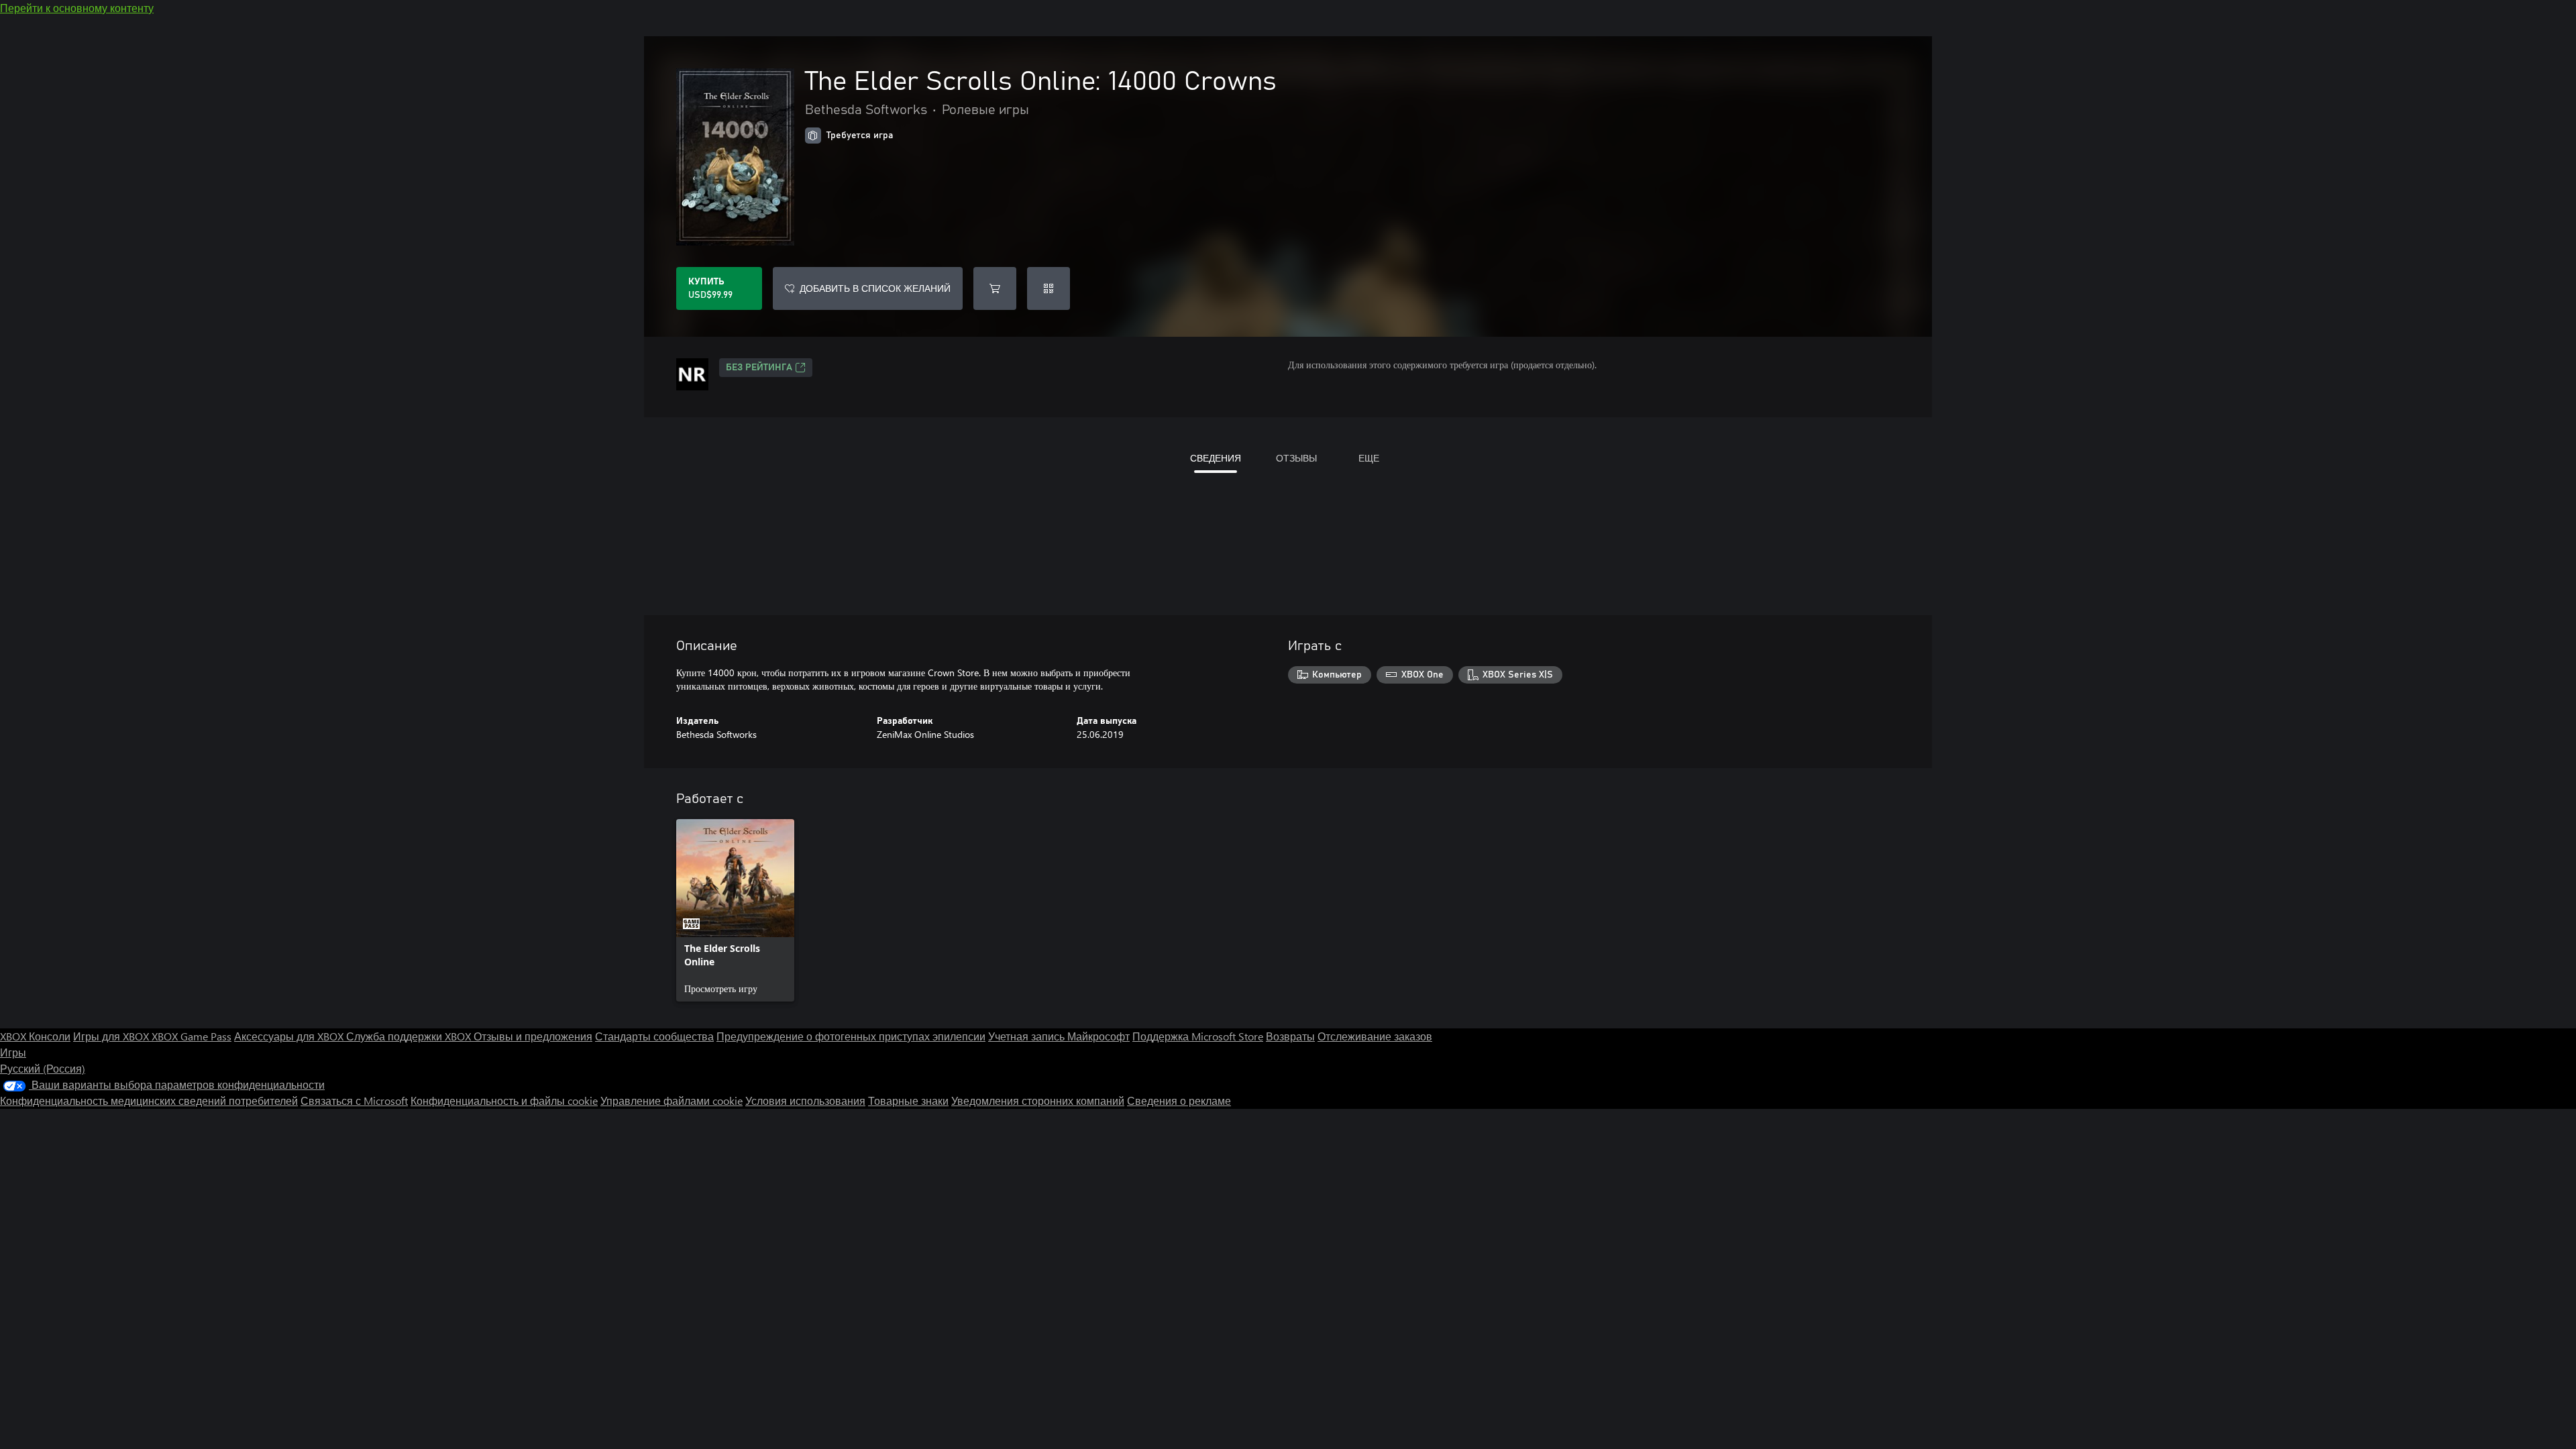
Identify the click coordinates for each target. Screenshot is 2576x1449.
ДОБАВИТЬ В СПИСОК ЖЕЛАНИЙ (875, 288)
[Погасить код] (1049, 288)
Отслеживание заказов (1375, 1036)
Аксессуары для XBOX (290, 1036)
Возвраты (1290, 1036)
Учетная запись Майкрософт (1059, 1036)
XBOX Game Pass (192, 1036)
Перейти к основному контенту (77, 8)
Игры (13, 1052)
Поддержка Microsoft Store (1198, 1036)
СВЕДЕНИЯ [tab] (1216, 458)
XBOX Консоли (35, 1036)
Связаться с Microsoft (354, 1101)
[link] (735, 910)
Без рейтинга (759, 368)
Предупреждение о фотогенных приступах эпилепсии (851, 1036)
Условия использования (805, 1101)
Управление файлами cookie (672, 1101)
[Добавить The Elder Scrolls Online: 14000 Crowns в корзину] (995, 288)
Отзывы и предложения (533, 1036)
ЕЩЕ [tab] (1369, 458)
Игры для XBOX (112, 1036)
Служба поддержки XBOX (410, 1036)
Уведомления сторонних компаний (1038, 1101)
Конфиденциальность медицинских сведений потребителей (149, 1101)
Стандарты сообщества (654, 1036)
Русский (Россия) (43, 1068)
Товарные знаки (908, 1101)
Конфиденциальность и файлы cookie (504, 1101)
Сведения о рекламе (1179, 1101)
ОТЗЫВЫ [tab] (1296, 458)
